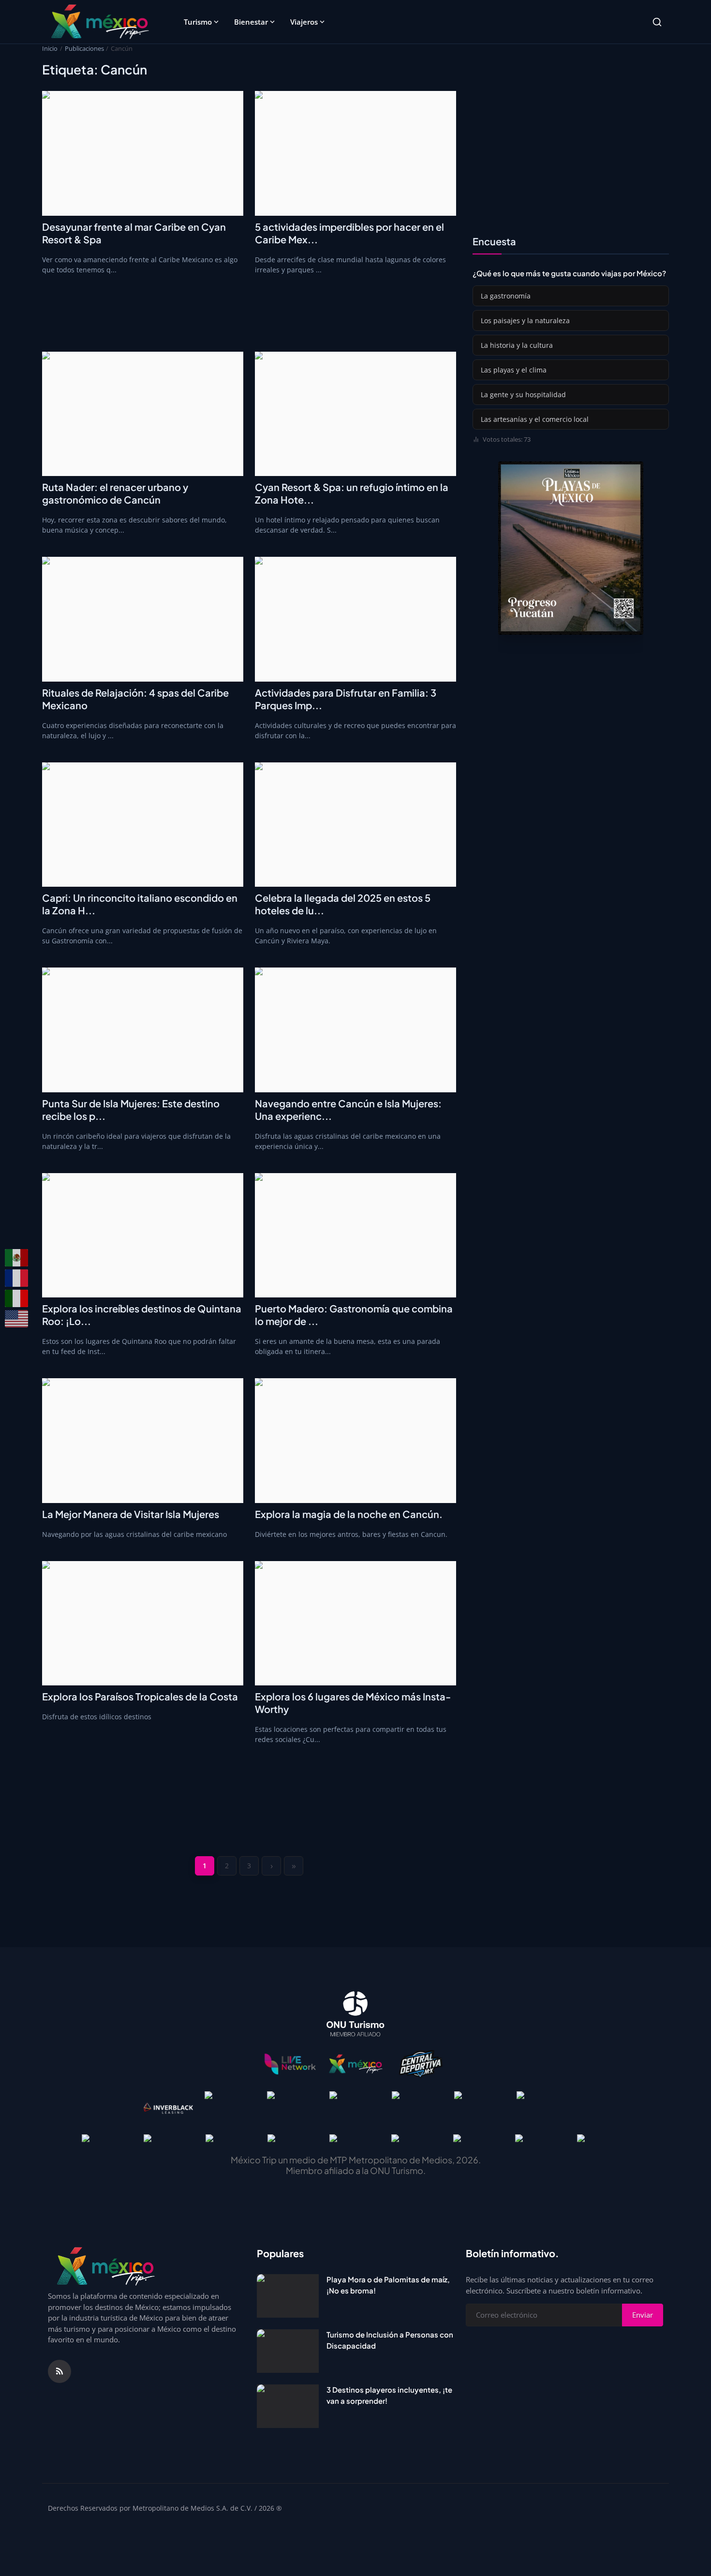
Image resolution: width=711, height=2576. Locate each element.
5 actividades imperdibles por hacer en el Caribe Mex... (349, 233)
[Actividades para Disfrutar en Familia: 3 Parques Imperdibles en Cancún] (355, 619)
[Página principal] (100, 22)
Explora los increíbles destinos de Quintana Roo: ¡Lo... (142, 1315)
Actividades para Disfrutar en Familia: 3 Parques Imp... (346, 699)
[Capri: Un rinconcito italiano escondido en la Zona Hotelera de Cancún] (143, 825)
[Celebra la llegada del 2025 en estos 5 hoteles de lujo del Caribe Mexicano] (355, 825)
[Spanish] (17, 1258)
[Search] (657, 22)
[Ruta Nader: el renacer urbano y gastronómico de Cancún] (143, 414)
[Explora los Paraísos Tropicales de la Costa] (143, 1623)
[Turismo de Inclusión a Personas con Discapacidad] (288, 2351)
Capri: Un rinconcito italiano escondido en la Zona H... (140, 904)
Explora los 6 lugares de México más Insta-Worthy (353, 1703)
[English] (17, 1319)
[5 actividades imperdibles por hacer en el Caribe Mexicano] (355, 153)
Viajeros (304, 22)
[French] (17, 1278)
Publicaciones (84, 48)
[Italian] (17, 1298)
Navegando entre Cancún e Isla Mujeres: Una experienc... (348, 1109)
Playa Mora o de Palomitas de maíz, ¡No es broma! (388, 2285)
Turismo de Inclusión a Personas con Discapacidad (390, 2340)
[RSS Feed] (59, 2371)
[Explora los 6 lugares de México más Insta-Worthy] (355, 1623)
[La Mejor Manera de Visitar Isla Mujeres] (143, 1441)
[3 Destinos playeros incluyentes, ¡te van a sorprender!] (288, 2406)
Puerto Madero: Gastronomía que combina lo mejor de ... (354, 1315)
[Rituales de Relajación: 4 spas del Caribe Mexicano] (143, 619)
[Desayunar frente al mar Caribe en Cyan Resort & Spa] (143, 153)
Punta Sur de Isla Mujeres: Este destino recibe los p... (131, 1109)
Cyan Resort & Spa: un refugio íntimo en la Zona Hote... (352, 493)
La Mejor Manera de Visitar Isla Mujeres (131, 1514)
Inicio (50, 48)
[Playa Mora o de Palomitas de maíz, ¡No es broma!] (288, 2296)
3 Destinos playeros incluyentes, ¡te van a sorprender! (389, 2395)
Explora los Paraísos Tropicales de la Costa (140, 1696)
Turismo (198, 22)
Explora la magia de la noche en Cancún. (349, 1514)
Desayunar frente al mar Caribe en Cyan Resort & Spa (134, 233)
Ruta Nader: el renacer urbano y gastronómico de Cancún (115, 493)
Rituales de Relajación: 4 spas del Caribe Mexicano (135, 699)
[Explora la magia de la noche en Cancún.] (355, 1441)
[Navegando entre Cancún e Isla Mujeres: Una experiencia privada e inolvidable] (355, 1030)
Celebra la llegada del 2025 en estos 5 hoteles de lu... (343, 904)
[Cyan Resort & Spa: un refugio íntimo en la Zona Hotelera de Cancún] (355, 414)
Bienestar (251, 22)
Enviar (643, 2315)
